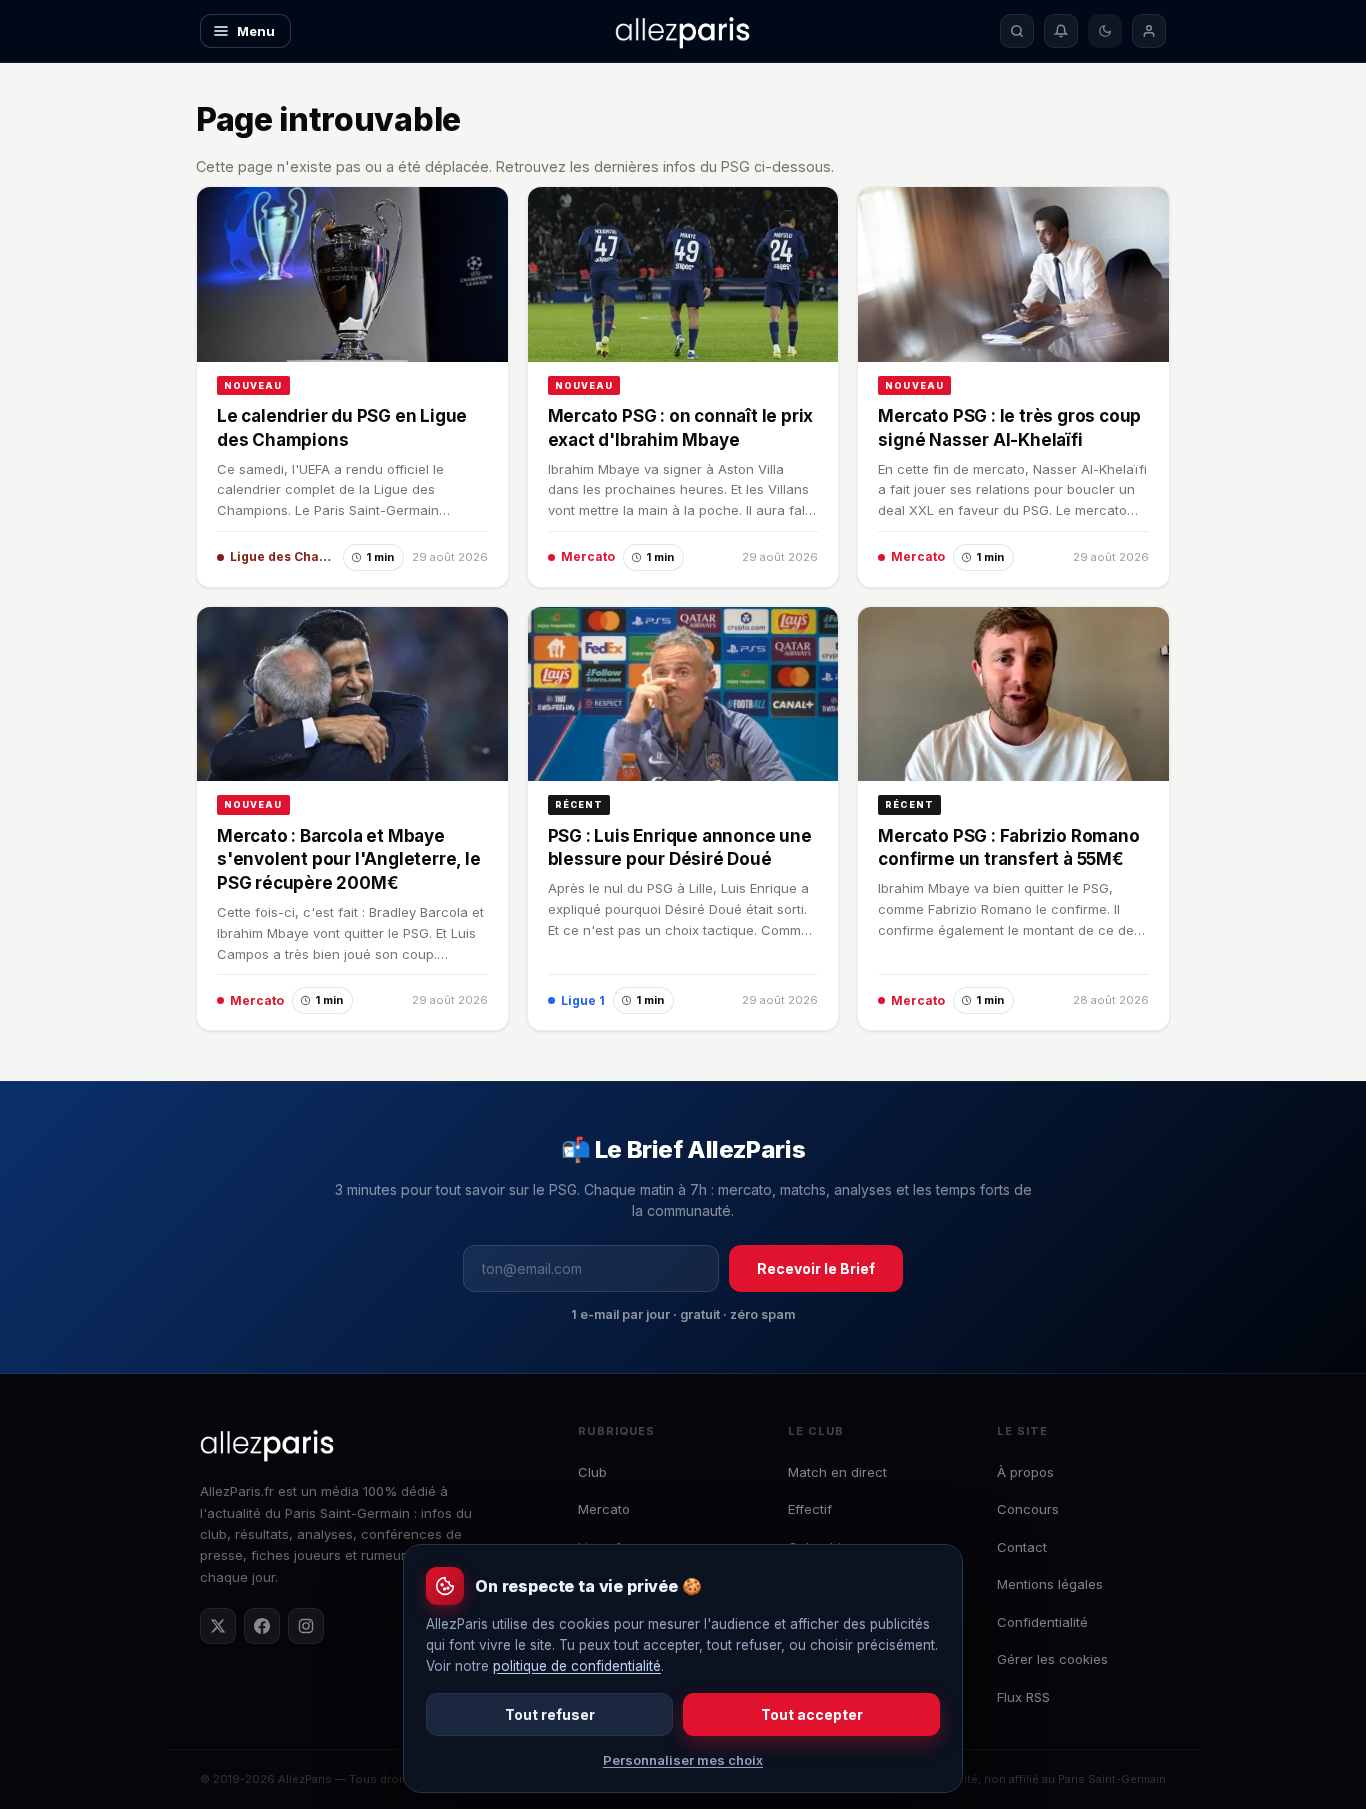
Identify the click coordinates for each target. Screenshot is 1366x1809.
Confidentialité (1042, 1622)
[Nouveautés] (1061, 31)
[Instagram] (306, 1626)
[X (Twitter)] (218, 1626)
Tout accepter (812, 1714)
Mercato (604, 1509)
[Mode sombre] (1105, 31)
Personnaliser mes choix (683, 1760)
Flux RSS (1023, 1697)
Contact (1022, 1547)
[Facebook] (262, 1626)
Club (592, 1472)
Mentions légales (1050, 1584)
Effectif (810, 1509)
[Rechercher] (1017, 31)
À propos (1025, 1472)
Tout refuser (550, 1714)
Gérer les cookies (1052, 1659)
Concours (1028, 1509)
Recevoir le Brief (816, 1268)
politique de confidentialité (577, 1666)
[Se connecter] (1149, 31)
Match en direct (837, 1472)
